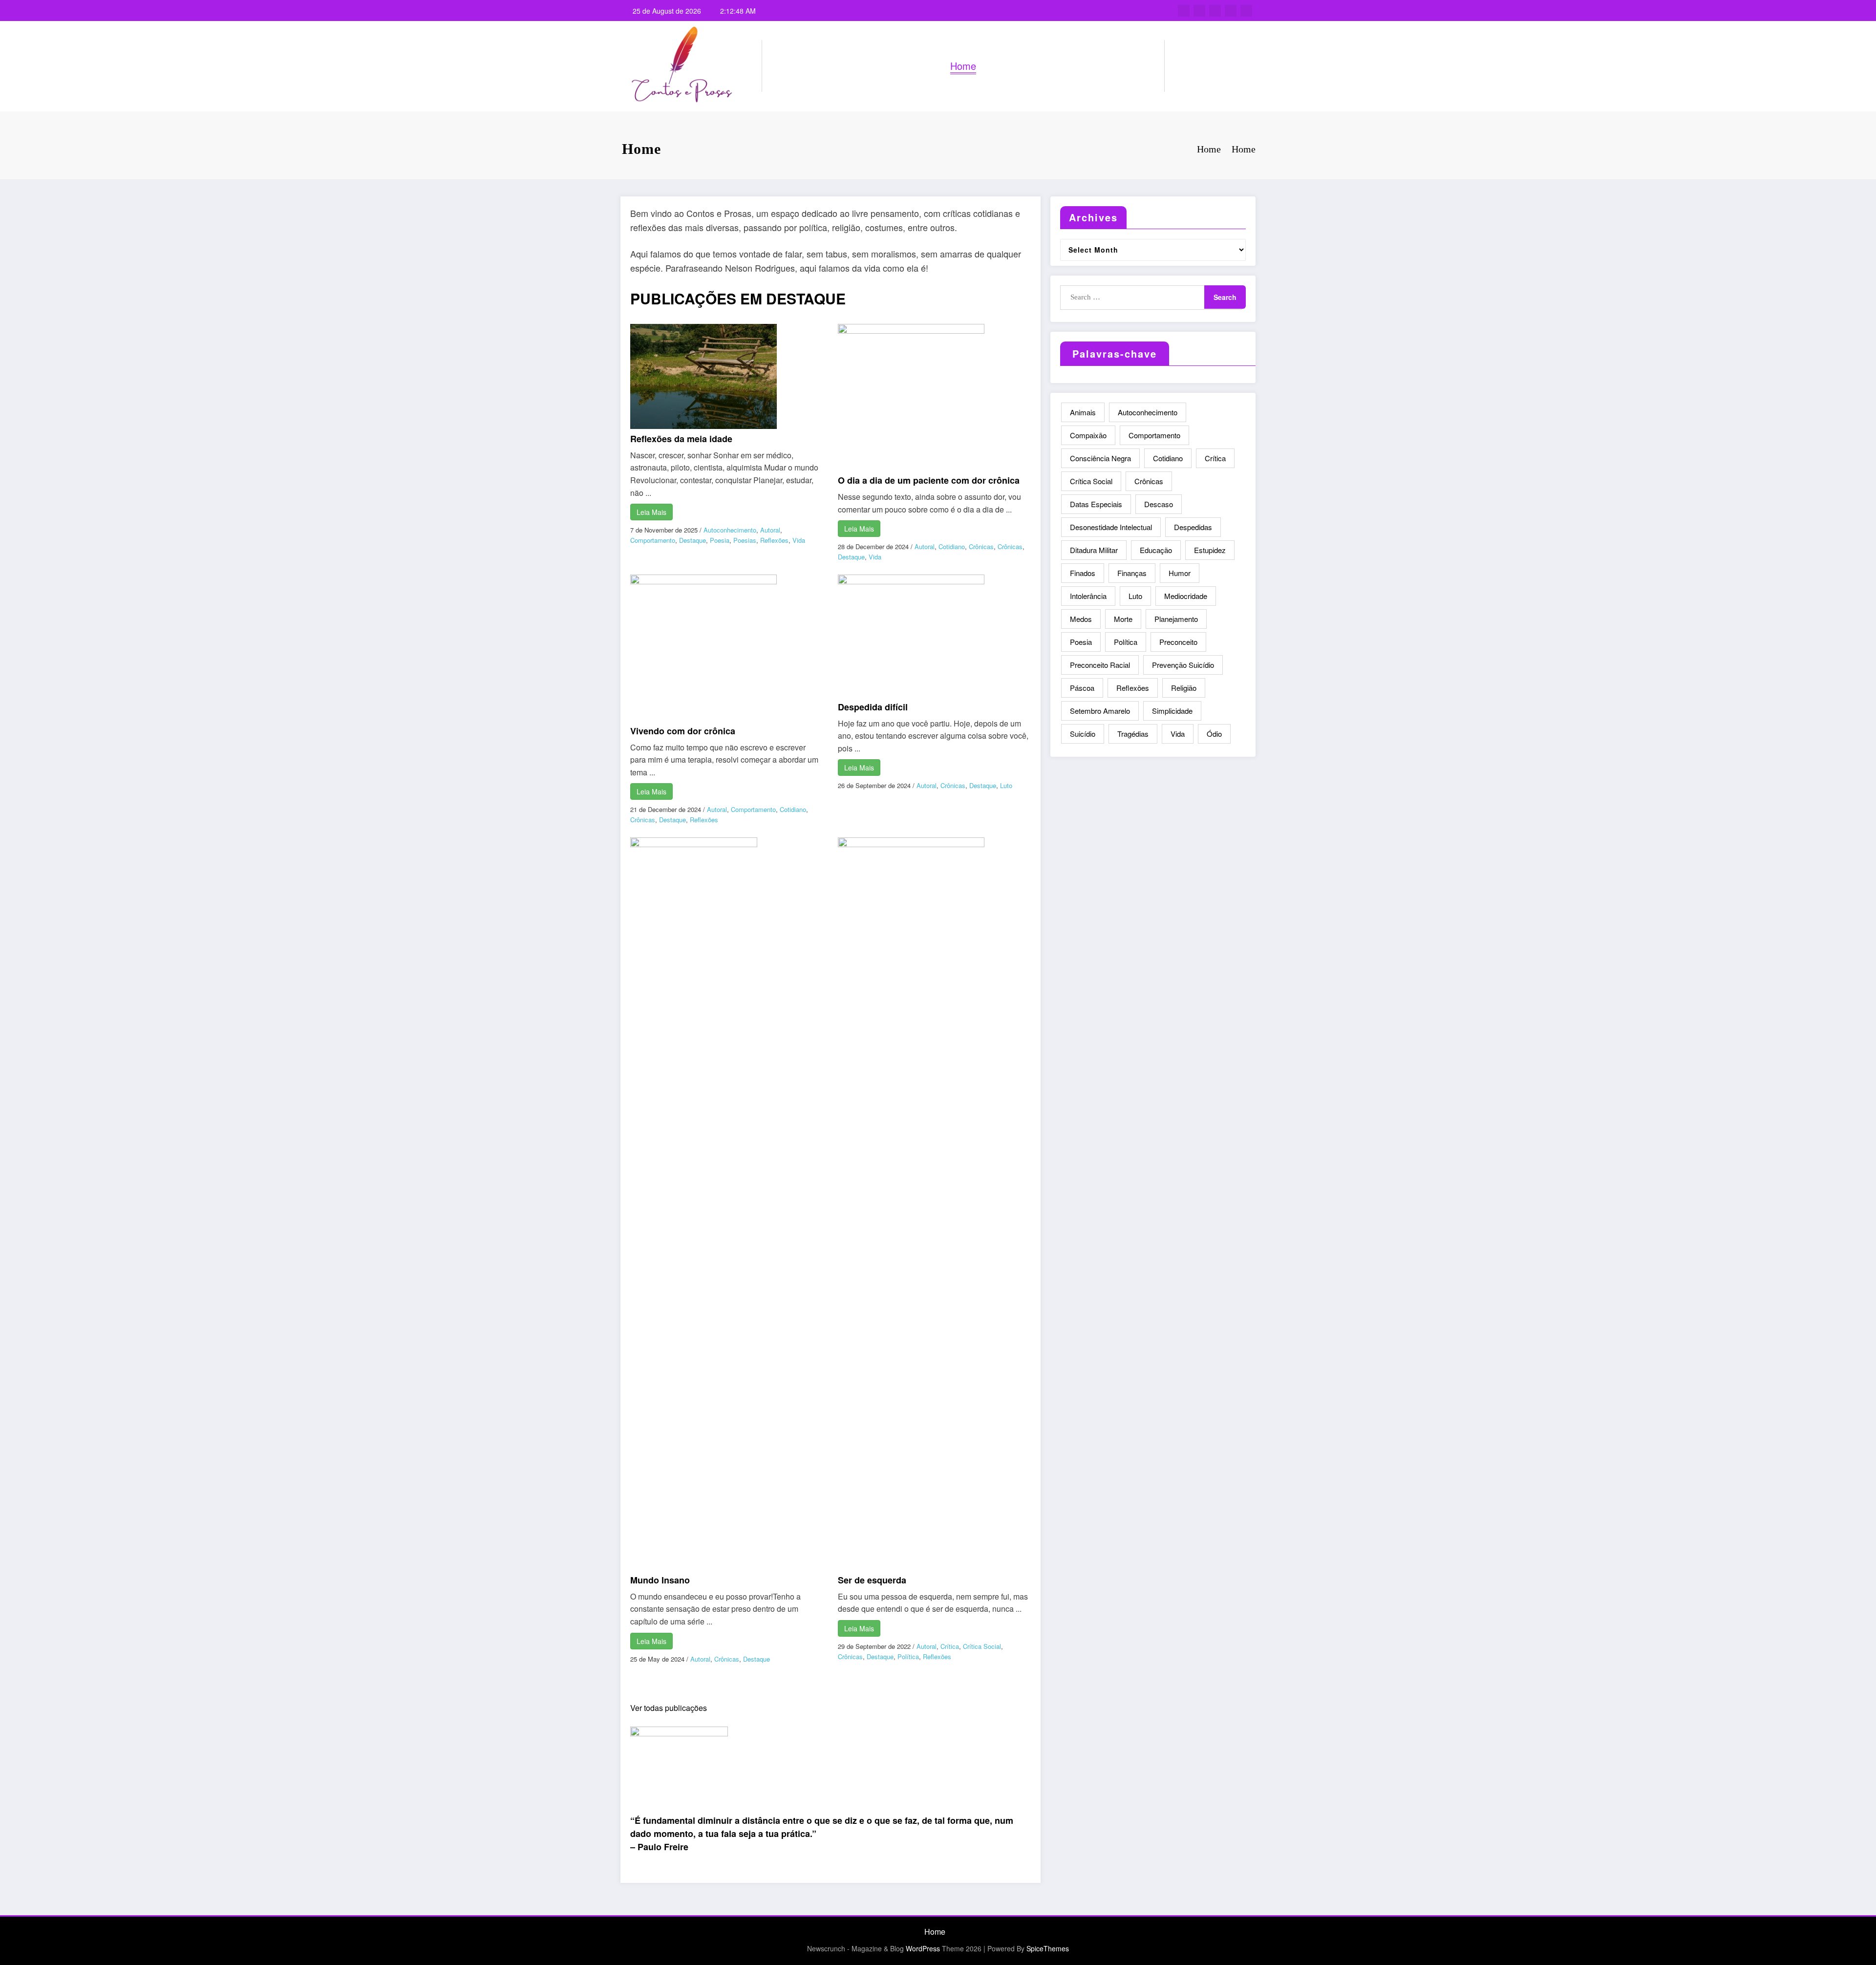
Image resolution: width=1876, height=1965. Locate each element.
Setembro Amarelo (1100, 711)
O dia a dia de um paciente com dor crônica (929, 480)
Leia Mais (651, 512)
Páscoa (1082, 688)
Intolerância (1088, 596)
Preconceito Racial (1100, 665)
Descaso (1159, 504)
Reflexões (774, 540)
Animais (1083, 412)
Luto (1006, 785)
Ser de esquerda (872, 1580)
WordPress (923, 1948)
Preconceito (1178, 642)
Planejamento (1176, 619)
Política (908, 1656)
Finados (1083, 573)
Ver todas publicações (669, 1708)
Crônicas (981, 546)
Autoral (770, 530)
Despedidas (1193, 527)
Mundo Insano (660, 1580)
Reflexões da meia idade (681, 439)
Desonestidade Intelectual (1111, 527)
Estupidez (1210, 550)
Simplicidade (1172, 711)
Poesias (745, 540)
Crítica (950, 1646)
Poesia (720, 540)
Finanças (1132, 573)
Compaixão (1088, 435)
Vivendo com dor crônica (683, 731)
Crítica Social (982, 1646)
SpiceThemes (1048, 1948)
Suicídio (1083, 734)
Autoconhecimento (730, 530)
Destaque (693, 540)
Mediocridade (1186, 596)
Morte (1123, 619)
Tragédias (1133, 734)
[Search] (1182, 66)
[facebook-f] (1184, 11)
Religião (1184, 688)
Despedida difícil (873, 707)
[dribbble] (1215, 11)
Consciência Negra (1100, 458)
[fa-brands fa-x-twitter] (1199, 11)
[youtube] (1246, 11)
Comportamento (653, 540)
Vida (799, 540)
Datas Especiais (1096, 504)
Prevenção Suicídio (1183, 665)
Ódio (1214, 734)
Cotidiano (952, 546)
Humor (1180, 573)
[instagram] (1231, 11)
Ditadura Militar (1094, 550)
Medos (1081, 619)
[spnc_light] (1200, 66)
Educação (1156, 550)
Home (963, 66)
